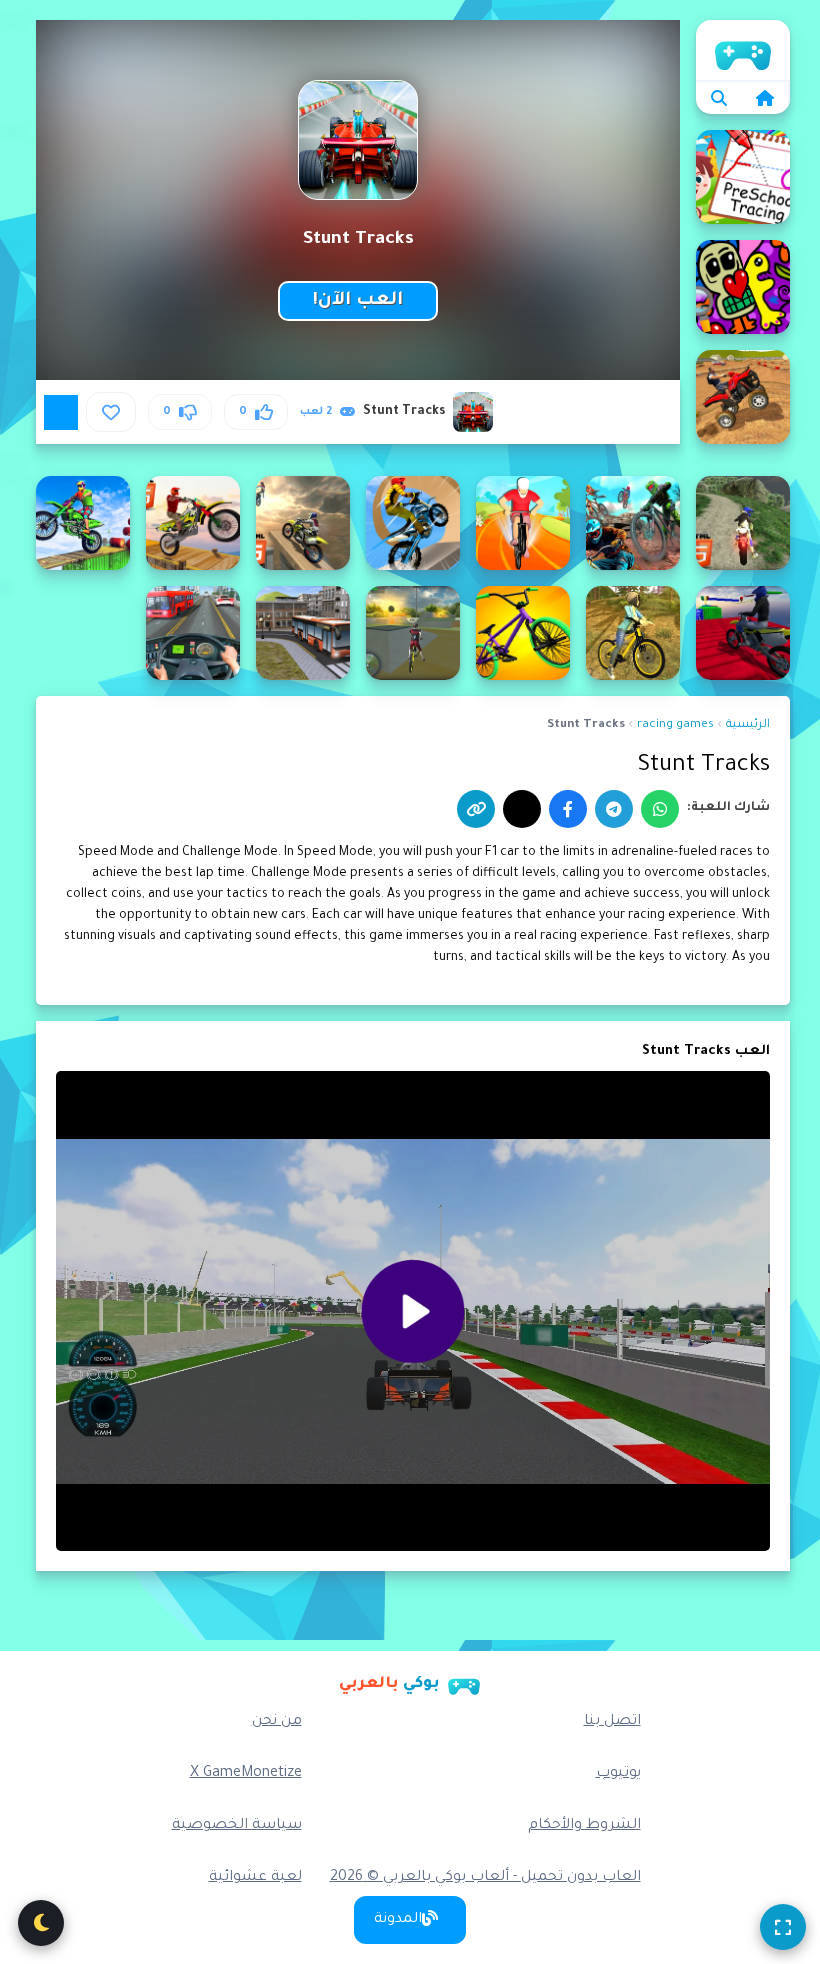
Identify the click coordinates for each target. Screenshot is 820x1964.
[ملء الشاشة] (783, 1927)
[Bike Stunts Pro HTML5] (743, 633)
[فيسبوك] (568, 809)
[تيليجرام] (614, 809)
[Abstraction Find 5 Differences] (743, 287)
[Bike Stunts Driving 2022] (83, 523)
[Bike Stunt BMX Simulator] (633, 523)
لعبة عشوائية (255, 1878)
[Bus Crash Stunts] (303, 633)
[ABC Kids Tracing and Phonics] (743, 177)
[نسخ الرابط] (476, 809)
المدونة (398, 1920)
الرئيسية (743, 50)
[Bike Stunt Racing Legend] (413, 523)
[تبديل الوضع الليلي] (41, 1923)
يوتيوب (618, 1774)
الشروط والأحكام (584, 1826)
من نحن (277, 1722)
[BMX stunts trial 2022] (523, 633)
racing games (675, 725)
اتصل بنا (612, 1722)
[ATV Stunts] (743, 397)
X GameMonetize (246, 1774)
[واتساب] (660, 809)
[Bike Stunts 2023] (303, 523)
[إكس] (522, 809)
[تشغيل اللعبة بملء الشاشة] (61, 412)
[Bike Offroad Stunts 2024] (743, 523)
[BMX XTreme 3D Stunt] (413, 633)
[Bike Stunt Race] (523, 523)
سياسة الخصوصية (237, 1826)
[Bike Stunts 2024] (193, 523)
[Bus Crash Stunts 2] (193, 633)
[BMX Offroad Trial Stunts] (633, 633)
